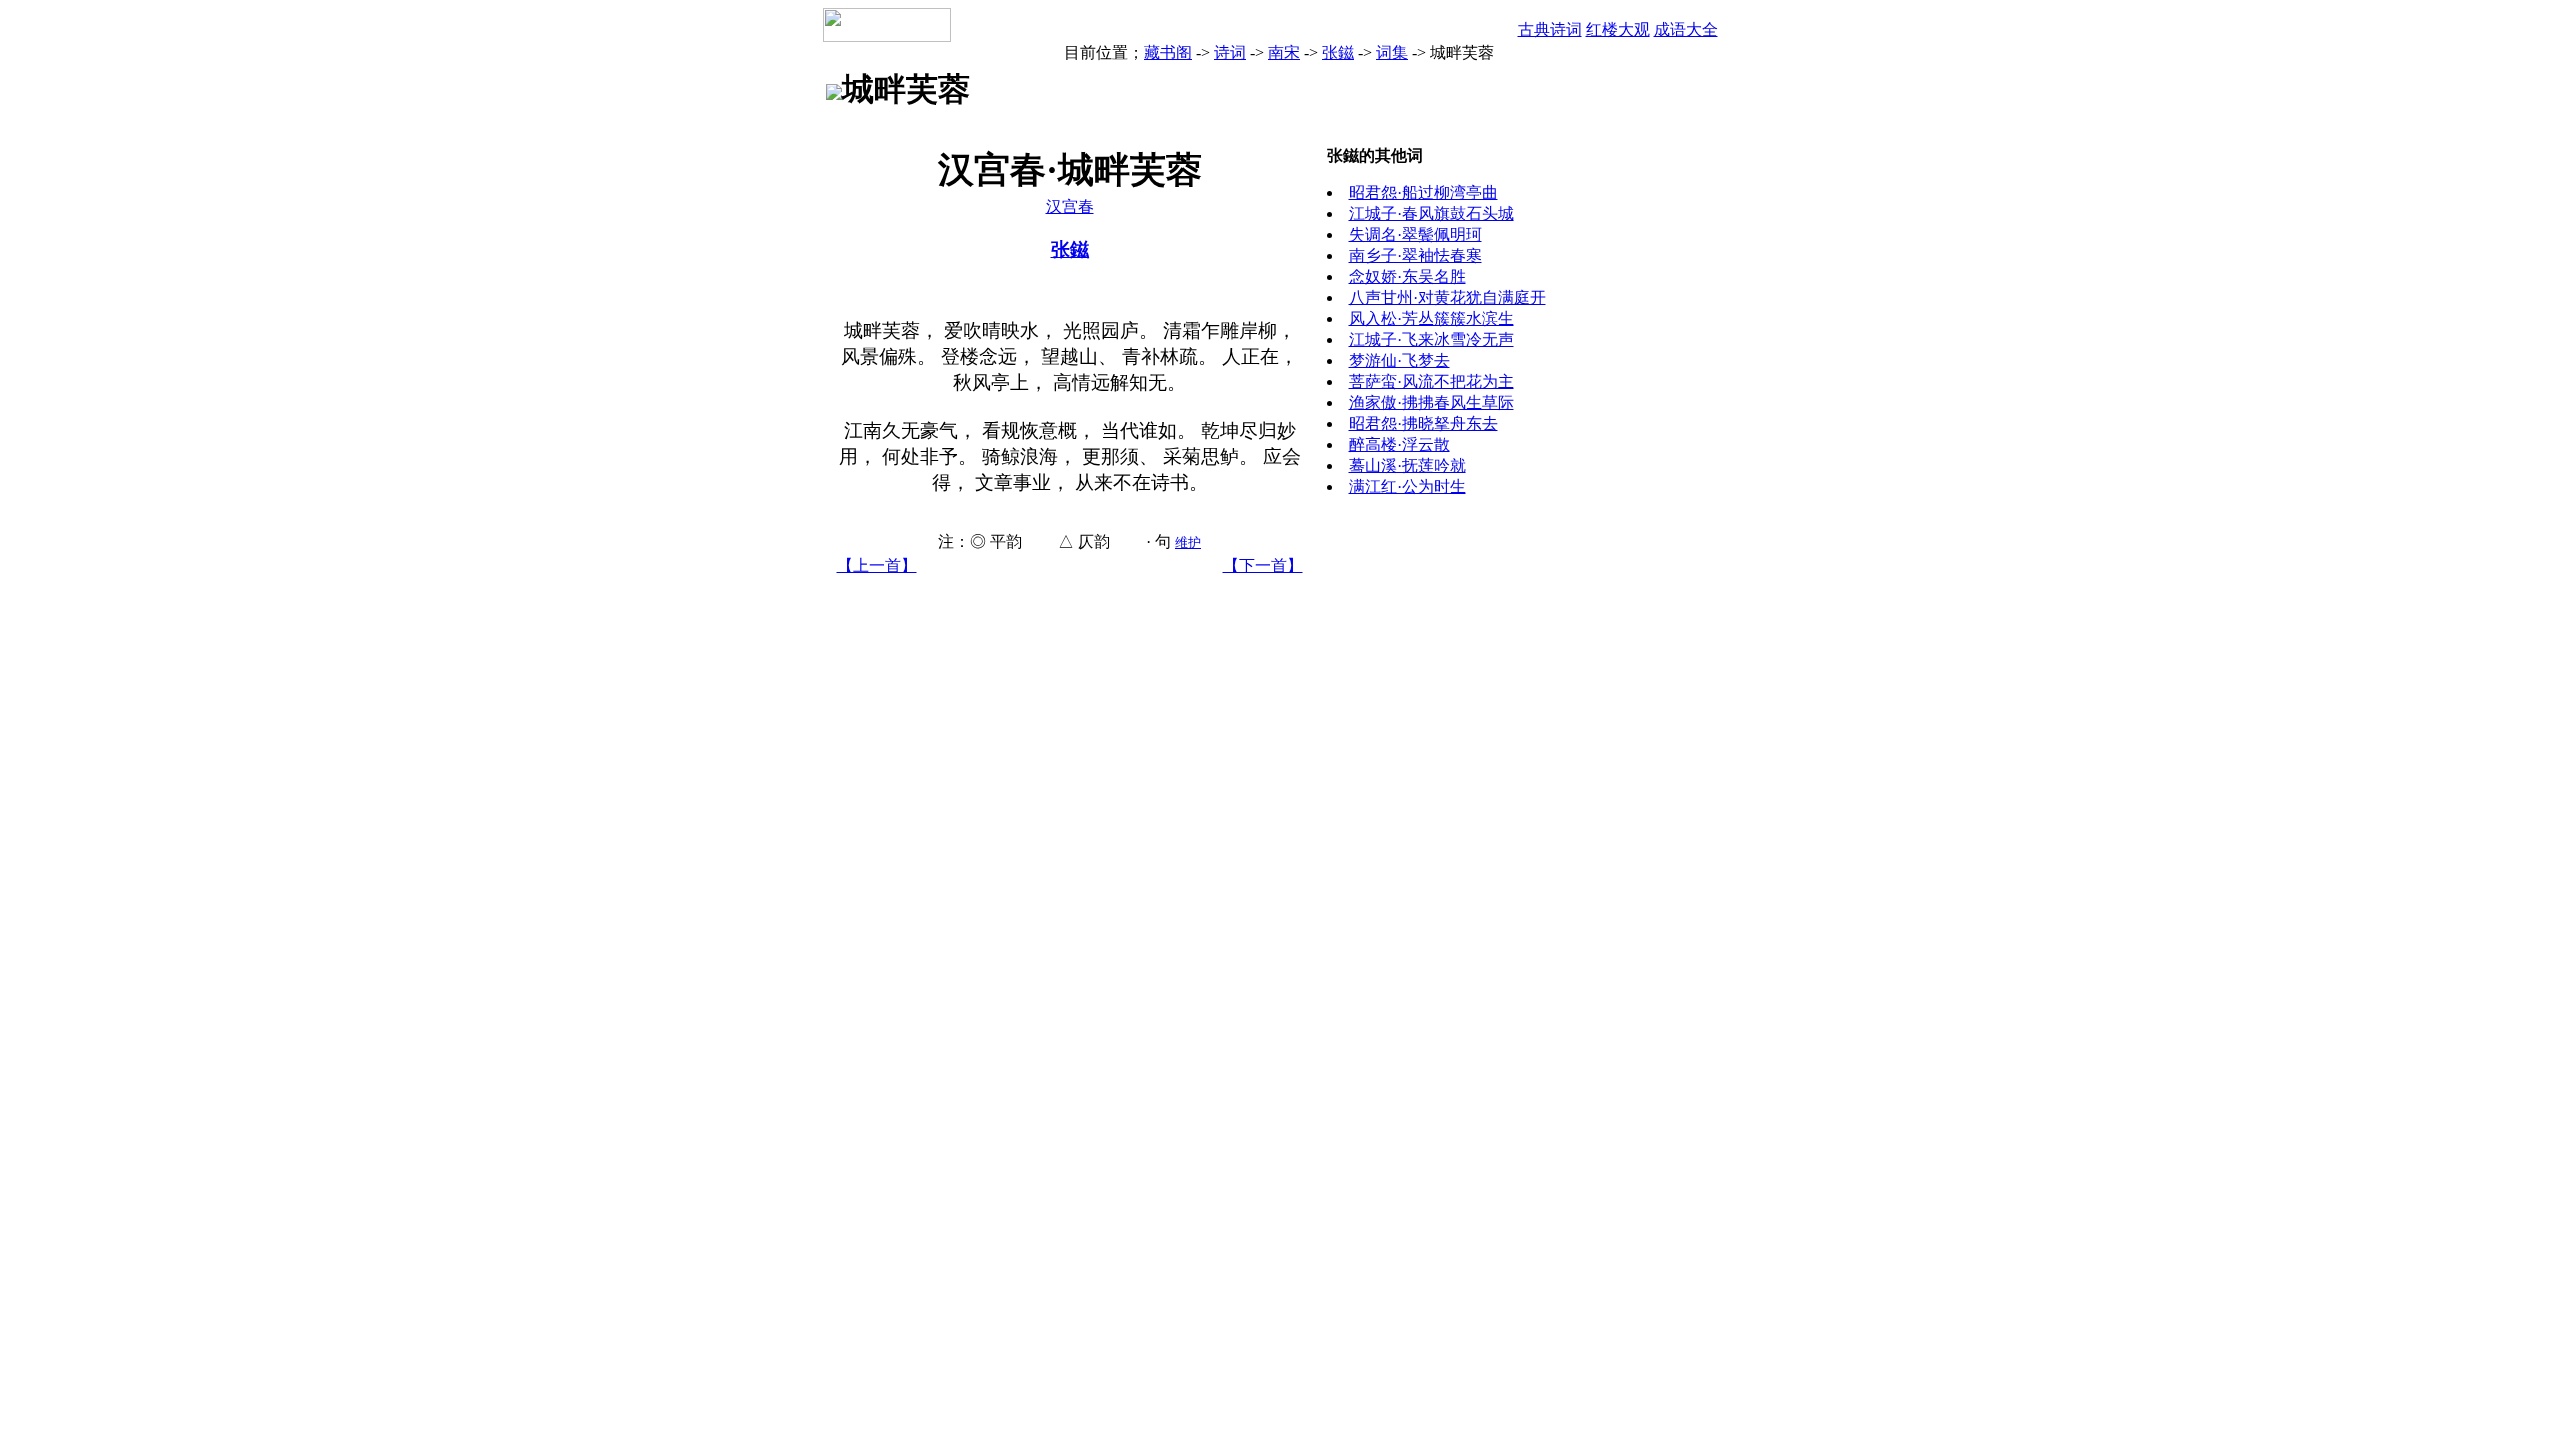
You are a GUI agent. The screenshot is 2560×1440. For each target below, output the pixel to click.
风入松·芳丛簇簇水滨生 (1431, 318)
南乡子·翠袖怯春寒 (1415, 255)
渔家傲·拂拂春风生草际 (1431, 402)
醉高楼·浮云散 (1399, 444)
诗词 (1230, 52)
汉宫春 (1070, 206)
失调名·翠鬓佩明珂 (1415, 234)
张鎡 (1338, 52)
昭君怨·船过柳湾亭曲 (1423, 192)
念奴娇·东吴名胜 (1407, 276)
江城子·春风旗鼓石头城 (1431, 213)
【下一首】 (1263, 565)
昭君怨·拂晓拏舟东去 (1423, 423)
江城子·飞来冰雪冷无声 (1431, 339)
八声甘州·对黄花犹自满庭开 (1447, 297)
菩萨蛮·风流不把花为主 (1431, 381)
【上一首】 (877, 565)
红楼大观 (1618, 29)
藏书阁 (1168, 52)
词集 (1392, 52)
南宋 (1284, 52)
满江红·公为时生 (1407, 486)
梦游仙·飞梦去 (1399, 360)
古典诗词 (1550, 29)
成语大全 (1686, 29)
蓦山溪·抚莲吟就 (1407, 465)
